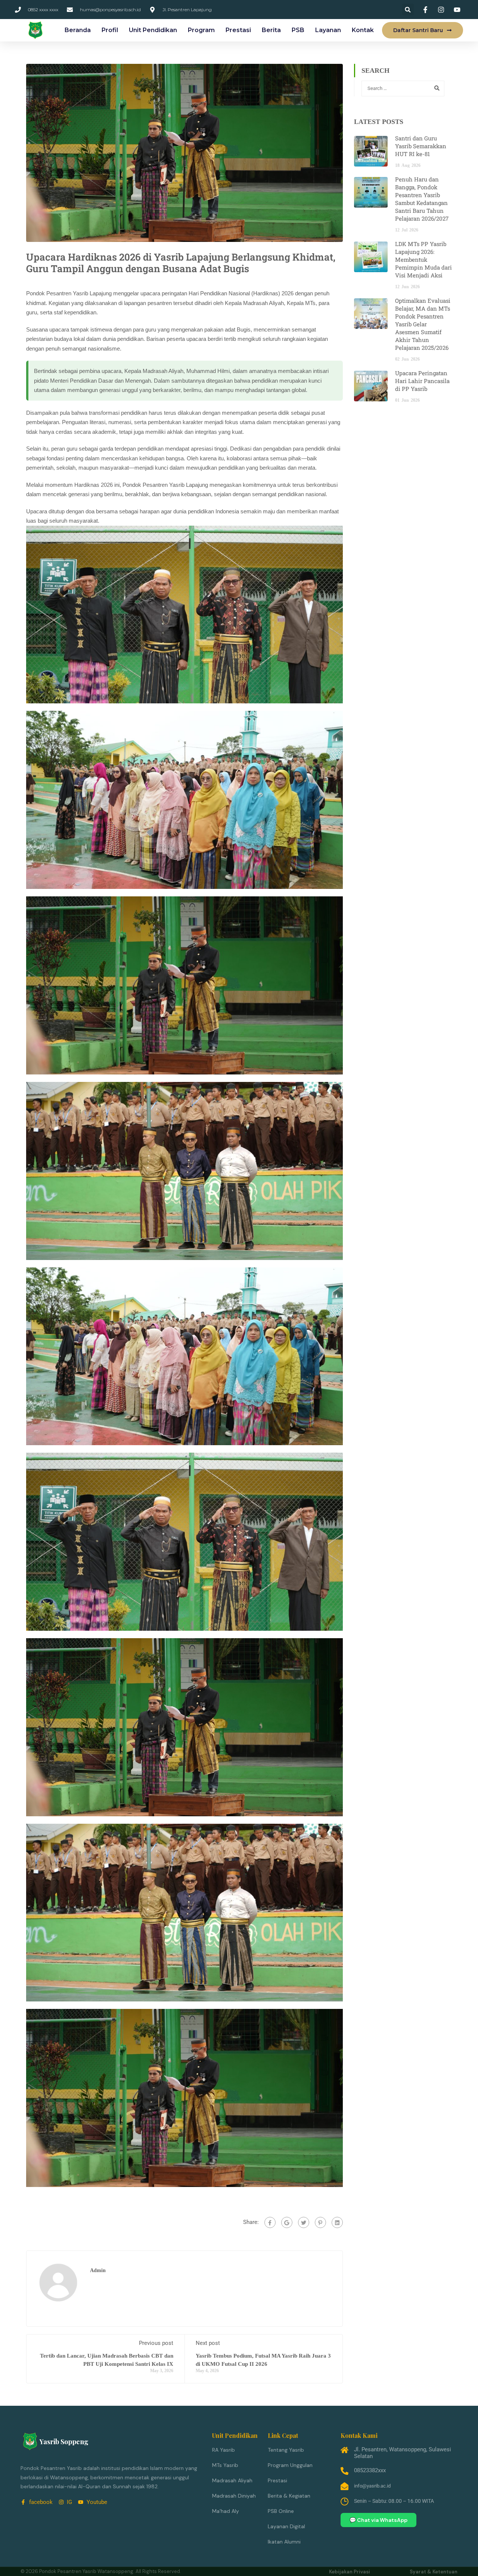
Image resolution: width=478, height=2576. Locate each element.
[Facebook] (270, 2222)
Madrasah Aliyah (232, 2480)
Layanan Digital (286, 2526)
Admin (98, 2270)
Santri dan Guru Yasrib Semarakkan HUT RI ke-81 (421, 146)
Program (201, 30)
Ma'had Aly (226, 2511)
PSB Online (281, 2511)
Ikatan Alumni (284, 2542)
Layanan (328, 30)
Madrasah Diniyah (234, 2496)
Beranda (78, 30)
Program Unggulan (290, 2465)
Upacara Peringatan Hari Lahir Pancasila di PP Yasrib (422, 381)
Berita (271, 30)
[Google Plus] (287, 2222)
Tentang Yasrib (286, 2450)
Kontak (363, 30)
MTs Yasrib (225, 2465)
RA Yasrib (224, 2450)
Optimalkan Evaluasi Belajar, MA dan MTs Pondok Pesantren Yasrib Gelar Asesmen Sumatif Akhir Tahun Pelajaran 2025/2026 (423, 324)
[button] (408, 10)
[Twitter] (304, 2222)
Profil (110, 30)
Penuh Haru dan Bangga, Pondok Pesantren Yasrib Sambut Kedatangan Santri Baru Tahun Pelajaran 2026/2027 (422, 199)
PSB (298, 30)
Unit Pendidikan (153, 30)
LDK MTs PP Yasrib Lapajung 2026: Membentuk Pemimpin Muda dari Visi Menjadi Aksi (423, 259)
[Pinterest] (320, 2222)
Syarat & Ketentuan (434, 2572)
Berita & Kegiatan (289, 2496)
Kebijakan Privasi (350, 2572)
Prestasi (238, 30)
